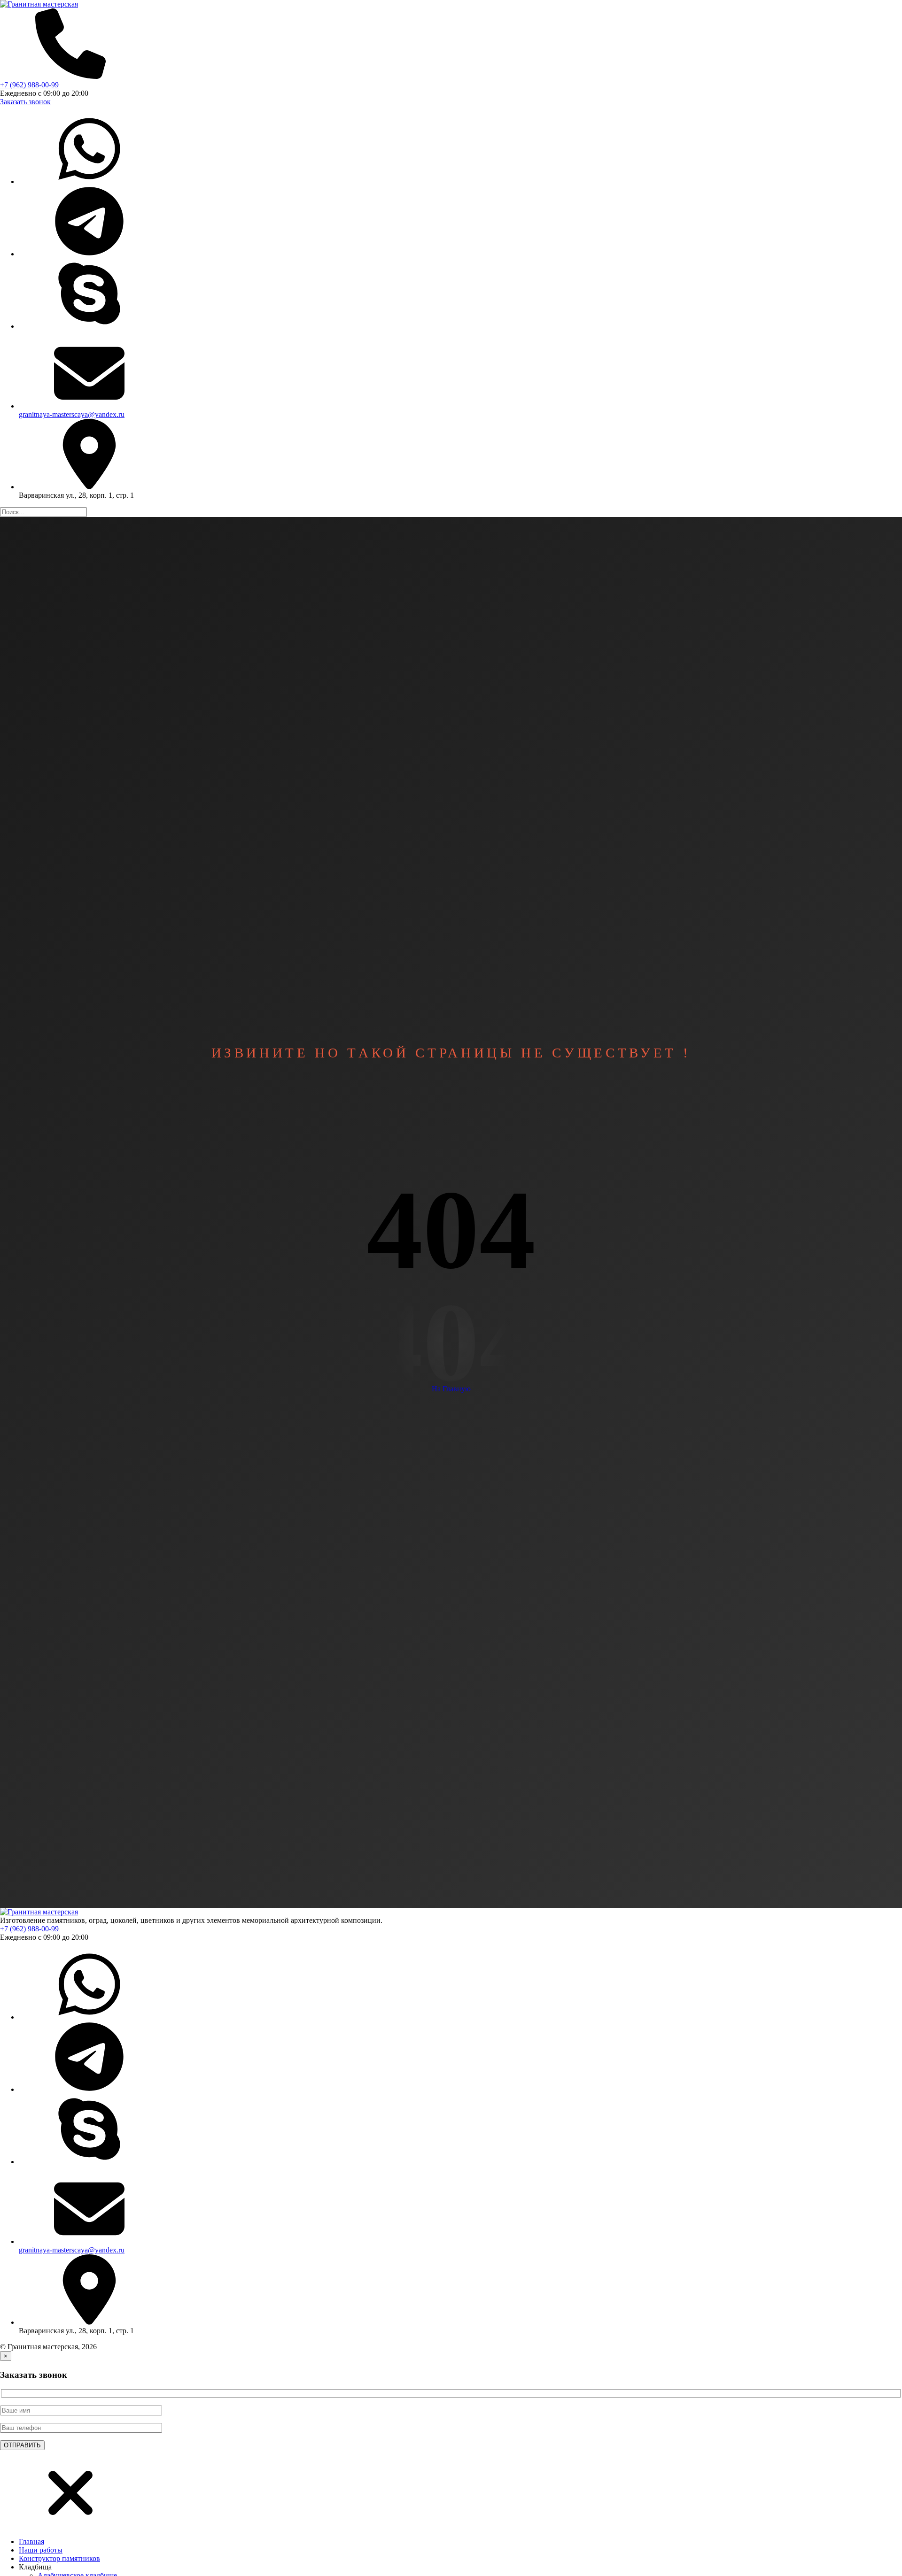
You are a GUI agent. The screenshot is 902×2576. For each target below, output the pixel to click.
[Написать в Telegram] (89, 254)
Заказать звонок (25, 102)
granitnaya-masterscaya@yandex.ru (72, 414)
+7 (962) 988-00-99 (29, 85)
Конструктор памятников (59, 2558)
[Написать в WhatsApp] (89, 181)
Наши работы (41, 2550)
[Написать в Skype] (89, 326)
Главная (31, 2541)
